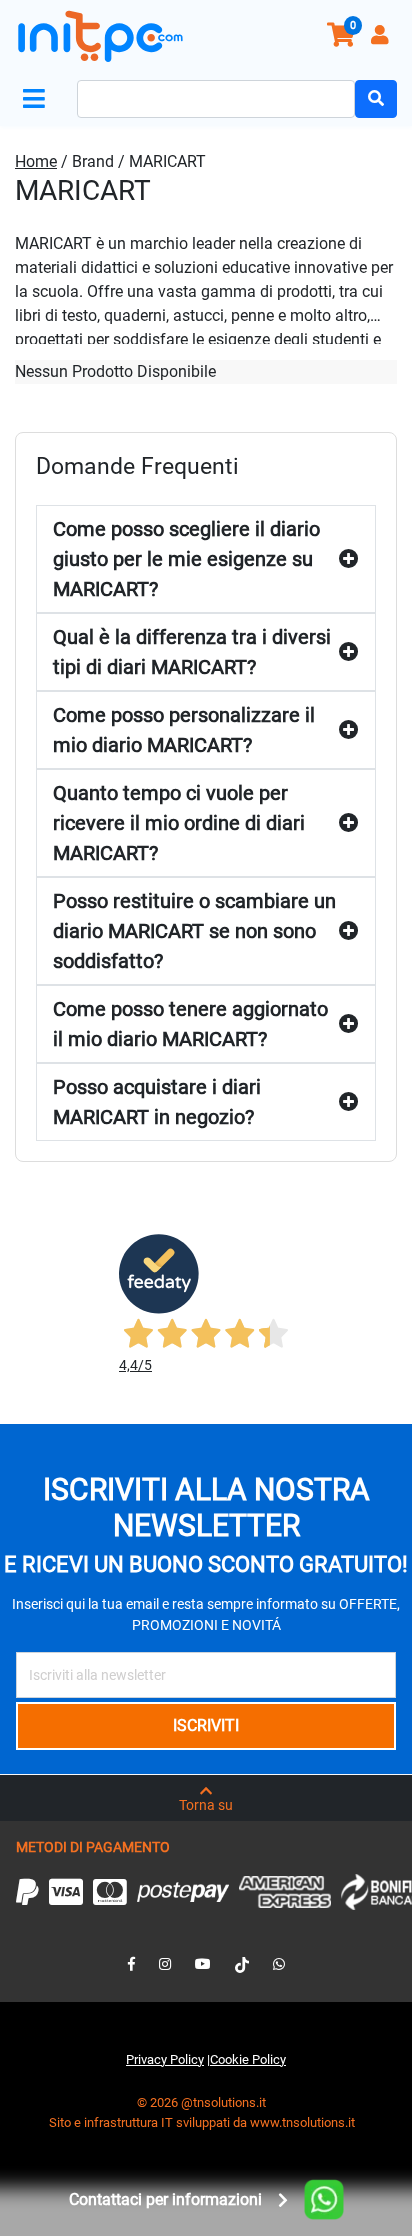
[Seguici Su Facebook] (131, 1964)
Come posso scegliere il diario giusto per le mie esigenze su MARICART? (186, 559)
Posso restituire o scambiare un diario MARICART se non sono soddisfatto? (194, 931)
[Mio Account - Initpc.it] (382, 37)
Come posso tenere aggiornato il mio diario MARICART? (190, 1024)
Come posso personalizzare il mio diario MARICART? (184, 730)
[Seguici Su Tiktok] (242, 1964)
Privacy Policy (165, 2059)
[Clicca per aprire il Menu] (38, 99)
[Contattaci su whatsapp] (279, 1964)
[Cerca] (376, 99)
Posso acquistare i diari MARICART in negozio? (157, 1102)
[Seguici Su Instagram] (165, 1964)
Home (36, 161)
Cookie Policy (248, 2059)
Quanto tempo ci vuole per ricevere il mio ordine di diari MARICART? (179, 823)
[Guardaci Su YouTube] (203, 1964)
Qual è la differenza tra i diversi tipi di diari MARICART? (192, 652)
